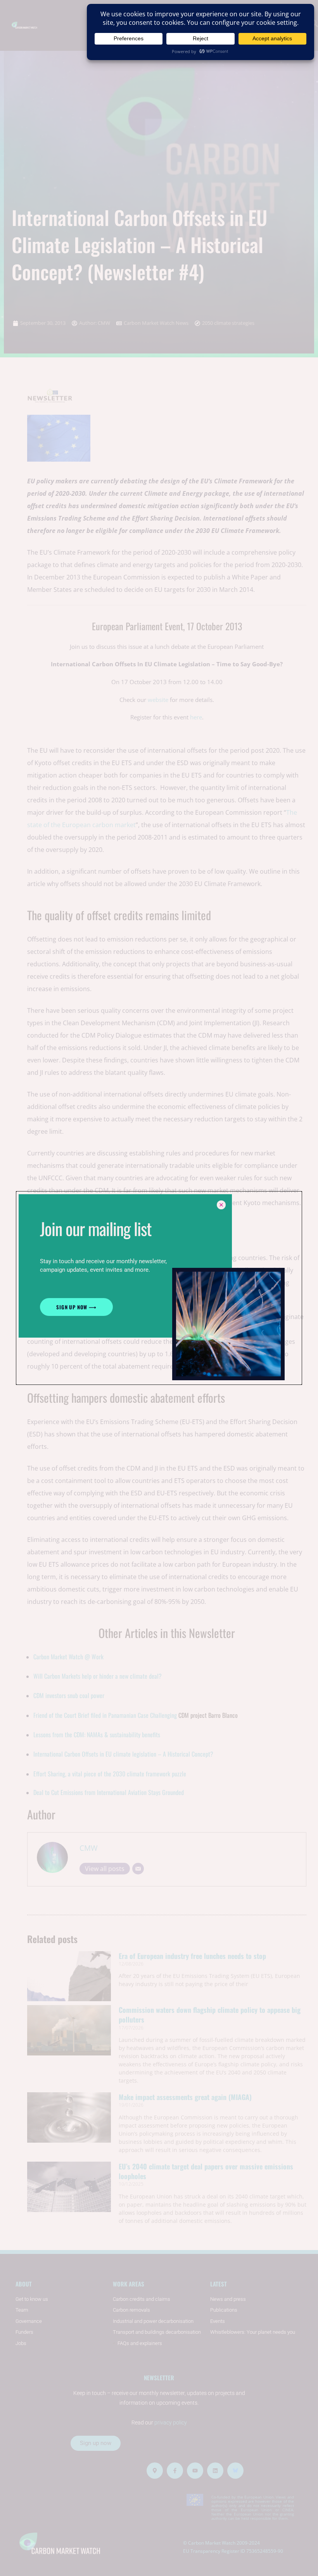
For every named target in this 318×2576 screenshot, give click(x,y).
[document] (159, 1288)
